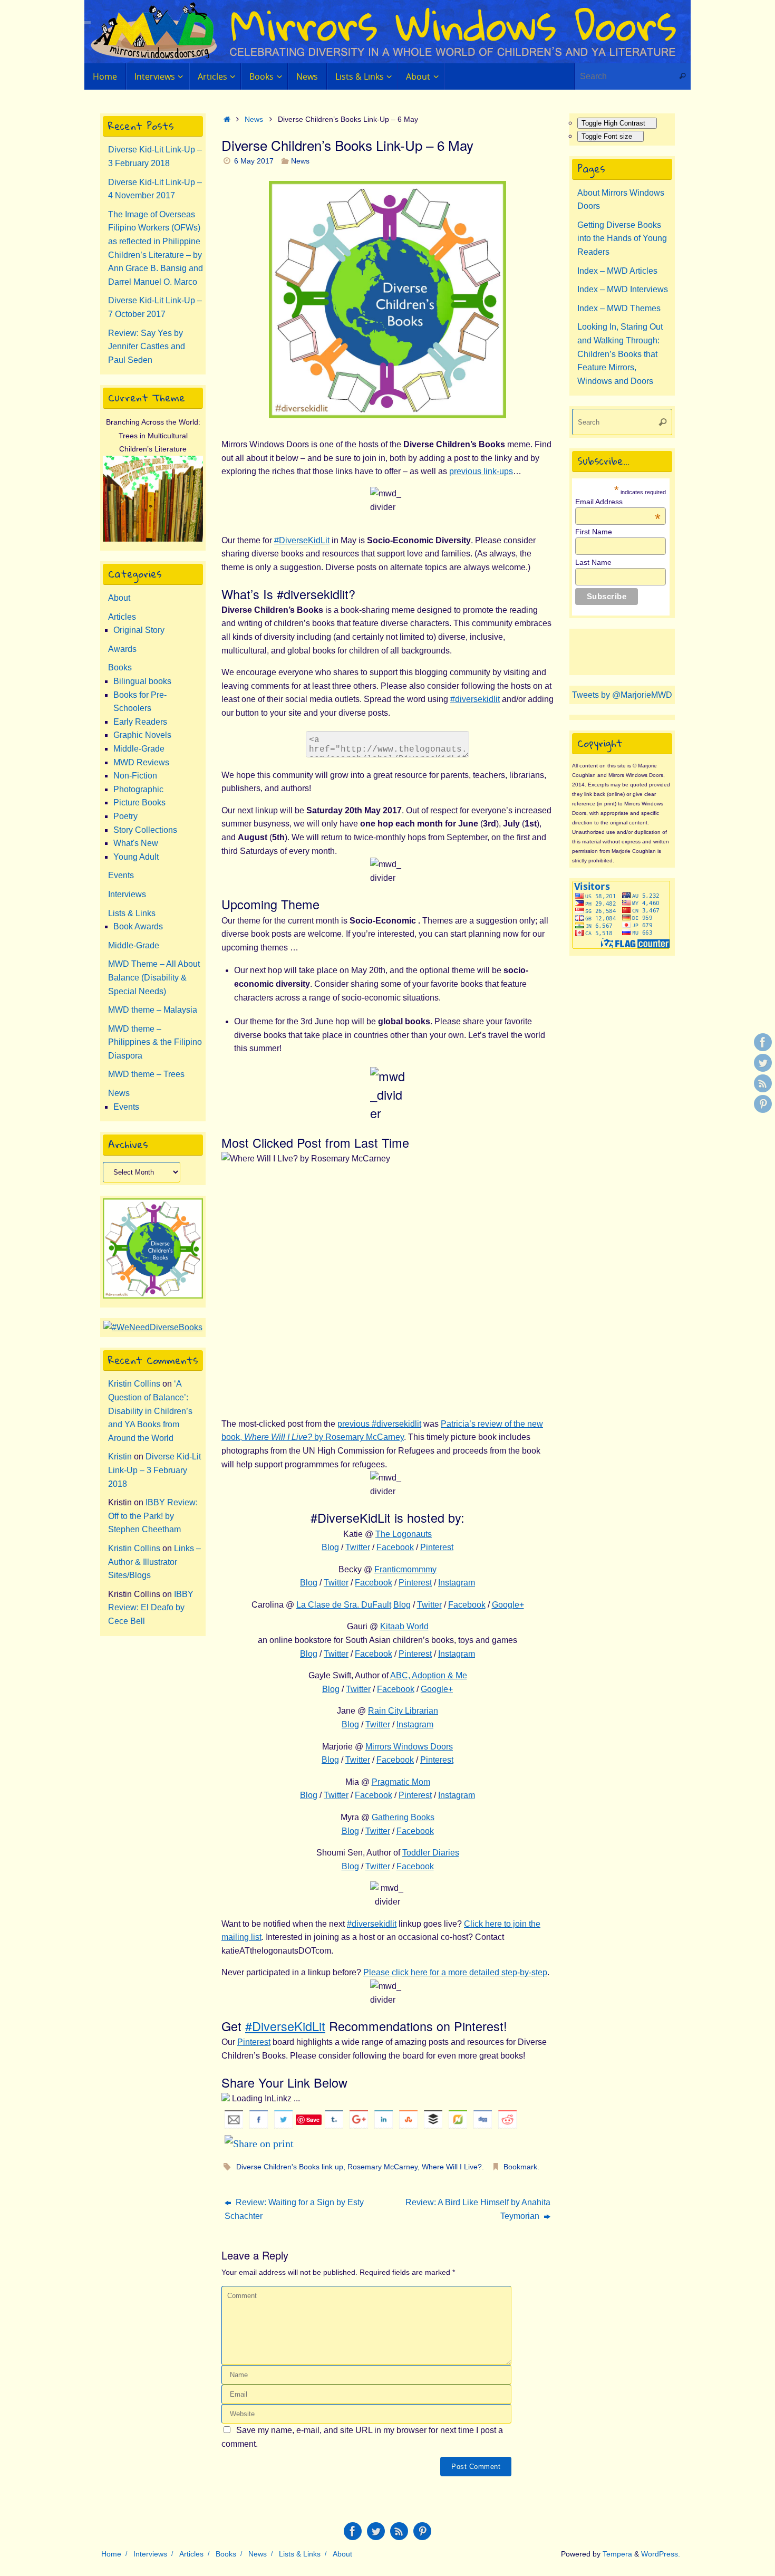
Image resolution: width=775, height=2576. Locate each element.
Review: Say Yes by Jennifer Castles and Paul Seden (147, 347)
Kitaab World (404, 1626)
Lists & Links (132, 913)
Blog (330, 1547)
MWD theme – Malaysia (153, 1010)
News (254, 119)
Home (111, 2554)
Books (120, 667)
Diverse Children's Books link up (290, 2167)
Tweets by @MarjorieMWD (622, 695)
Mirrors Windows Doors (409, 1747)
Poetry (125, 816)
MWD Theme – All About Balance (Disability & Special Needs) (154, 977)
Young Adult (136, 857)
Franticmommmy (405, 1569)
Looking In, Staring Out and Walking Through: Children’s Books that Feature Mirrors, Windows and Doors (620, 354)
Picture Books (139, 802)
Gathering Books (403, 1817)
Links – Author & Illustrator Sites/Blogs (154, 1562)
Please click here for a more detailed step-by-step (455, 1972)
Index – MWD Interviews (623, 289)
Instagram (457, 1583)
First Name (594, 532)
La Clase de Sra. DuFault (344, 1605)
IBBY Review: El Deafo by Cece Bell (151, 1608)
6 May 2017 (254, 161)
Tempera (617, 2554)
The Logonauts (404, 1534)
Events (121, 875)
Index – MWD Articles (617, 271)
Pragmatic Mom (401, 1782)
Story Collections (145, 830)
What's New (136, 843)
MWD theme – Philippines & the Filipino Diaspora (155, 1042)
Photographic (138, 789)
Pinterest (437, 1547)
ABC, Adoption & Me (429, 1675)
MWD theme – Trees (146, 1074)
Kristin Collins (134, 1384)
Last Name (593, 562)
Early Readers (140, 722)
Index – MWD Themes (619, 308)
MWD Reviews (141, 762)
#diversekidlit (475, 699)
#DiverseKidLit (302, 540)
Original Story (139, 630)
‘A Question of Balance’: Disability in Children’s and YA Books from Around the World (150, 1411)
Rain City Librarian (403, 1711)
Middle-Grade (139, 749)
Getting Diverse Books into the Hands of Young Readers (622, 238)
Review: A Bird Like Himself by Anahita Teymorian (478, 2209)
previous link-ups (481, 471)
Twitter (358, 1547)
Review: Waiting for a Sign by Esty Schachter (294, 2209)
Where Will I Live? (452, 2167)
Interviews (127, 894)
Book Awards (138, 926)
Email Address (618, 502)
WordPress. (661, 2554)
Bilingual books (142, 681)
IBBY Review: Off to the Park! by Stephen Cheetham (153, 1516)
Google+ (508, 1605)
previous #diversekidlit (379, 1424)
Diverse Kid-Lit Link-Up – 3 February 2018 (154, 1470)
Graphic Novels (142, 735)
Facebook (395, 1547)
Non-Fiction (135, 776)
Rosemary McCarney (382, 2167)
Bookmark (520, 2167)
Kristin (120, 1457)
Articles (122, 617)
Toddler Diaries (431, 1853)
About (119, 598)
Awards (122, 649)
